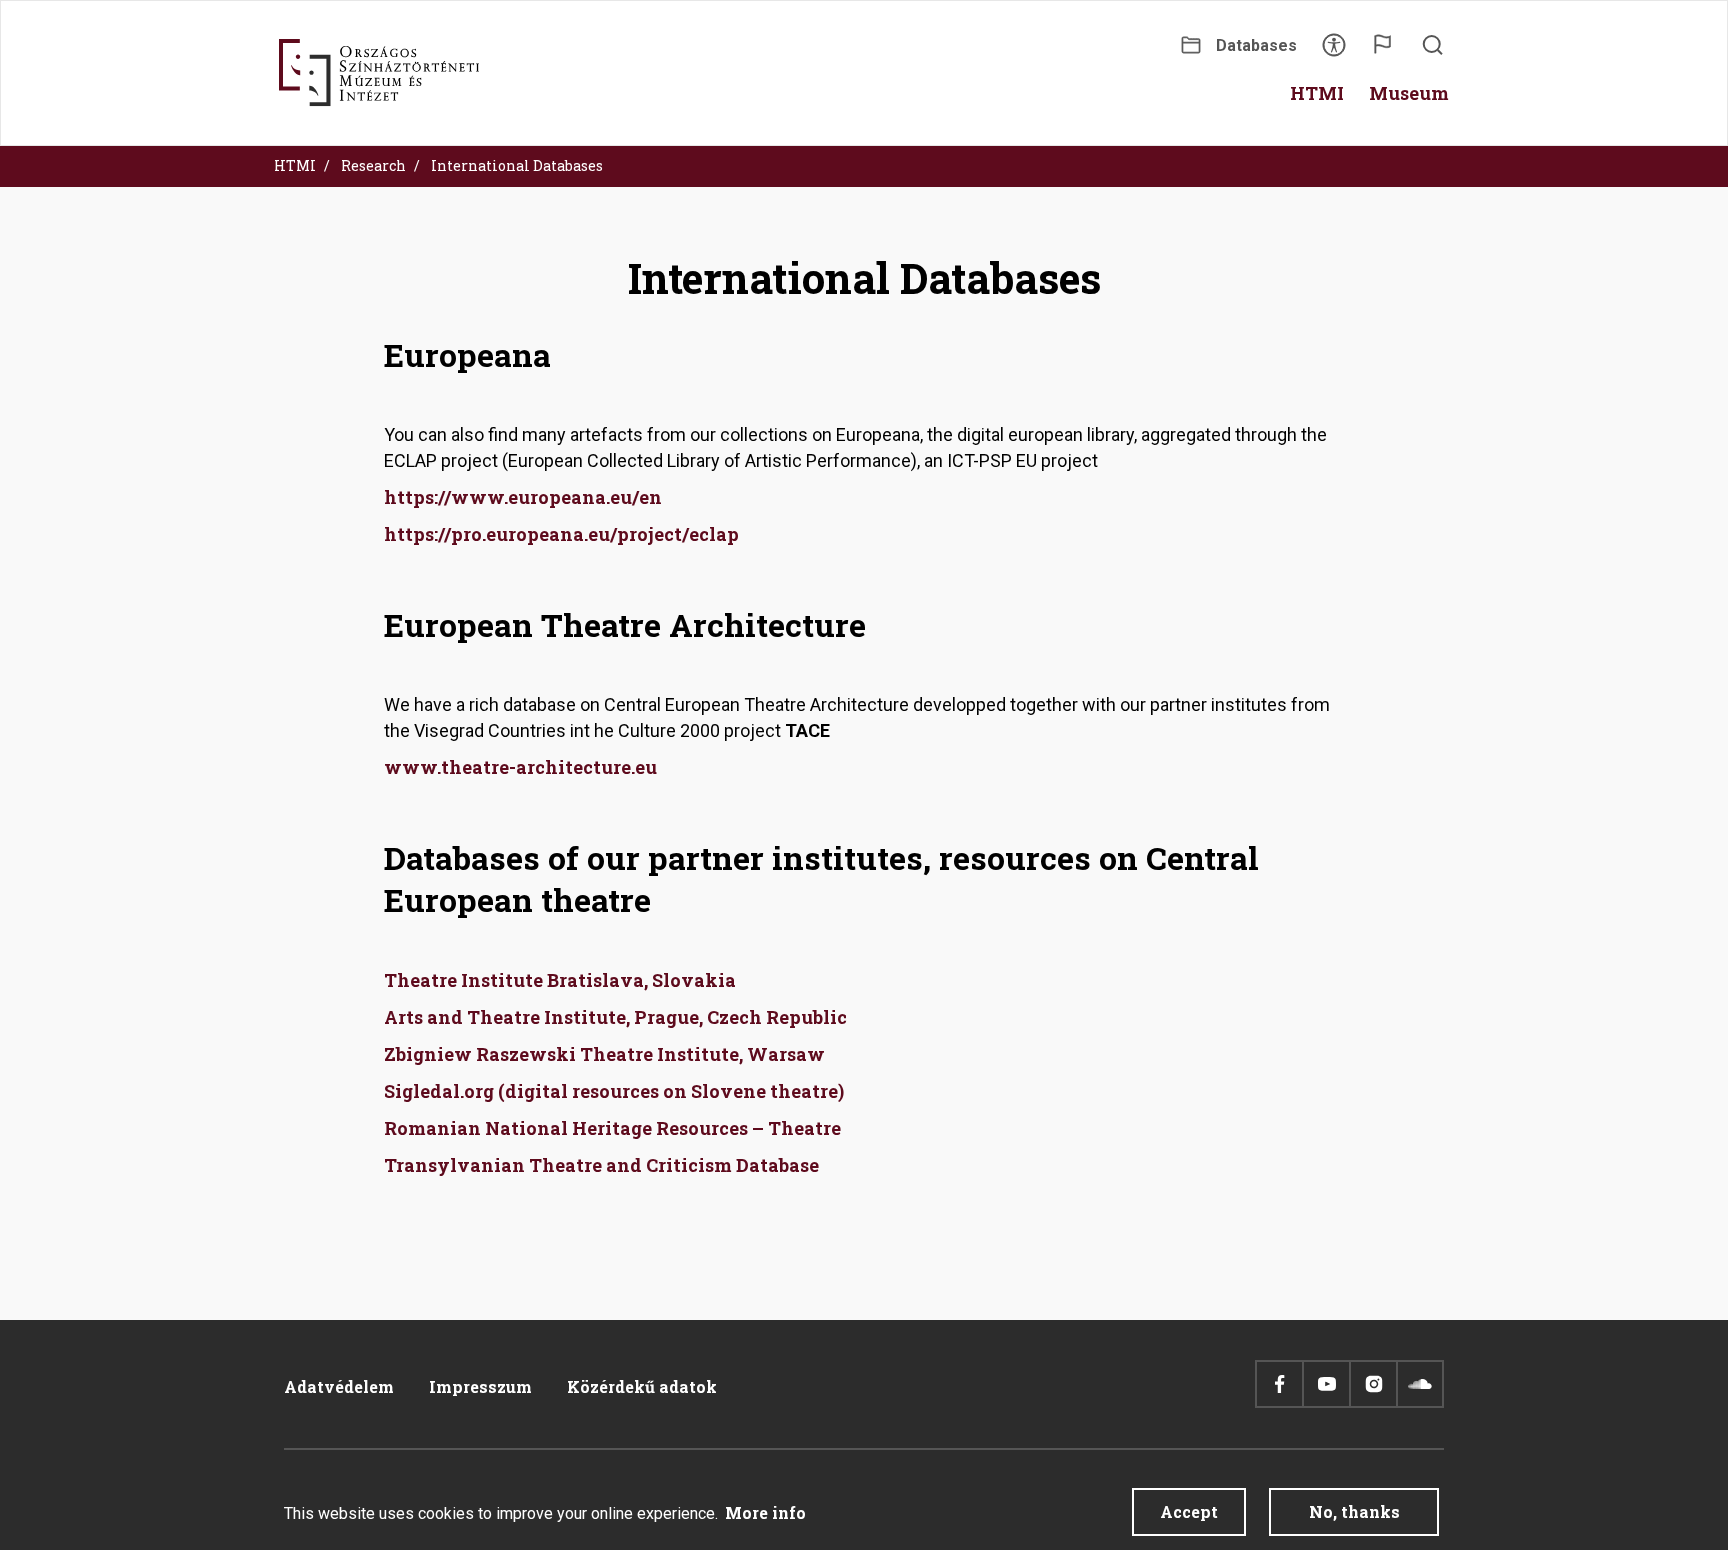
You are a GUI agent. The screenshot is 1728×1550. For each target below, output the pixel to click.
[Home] (379, 73)
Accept (1189, 1511)
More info (765, 1512)
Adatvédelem (339, 1386)
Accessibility (1334, 51)
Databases (1256, 45)
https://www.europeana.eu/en (523, 497)
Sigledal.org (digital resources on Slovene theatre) (614, 1091)
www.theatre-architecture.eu (520, 767)
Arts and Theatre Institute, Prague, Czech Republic (615, 1017)
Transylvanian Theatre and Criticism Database (601, 1165)
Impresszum (480, 1386)
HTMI (295, 165)
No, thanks (1354, 1511)
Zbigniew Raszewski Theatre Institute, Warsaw (604, 1054)
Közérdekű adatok (642, 1386)
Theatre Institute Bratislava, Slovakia (560, 980)
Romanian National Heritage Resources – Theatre (612, 1128)
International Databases (517, 165)
